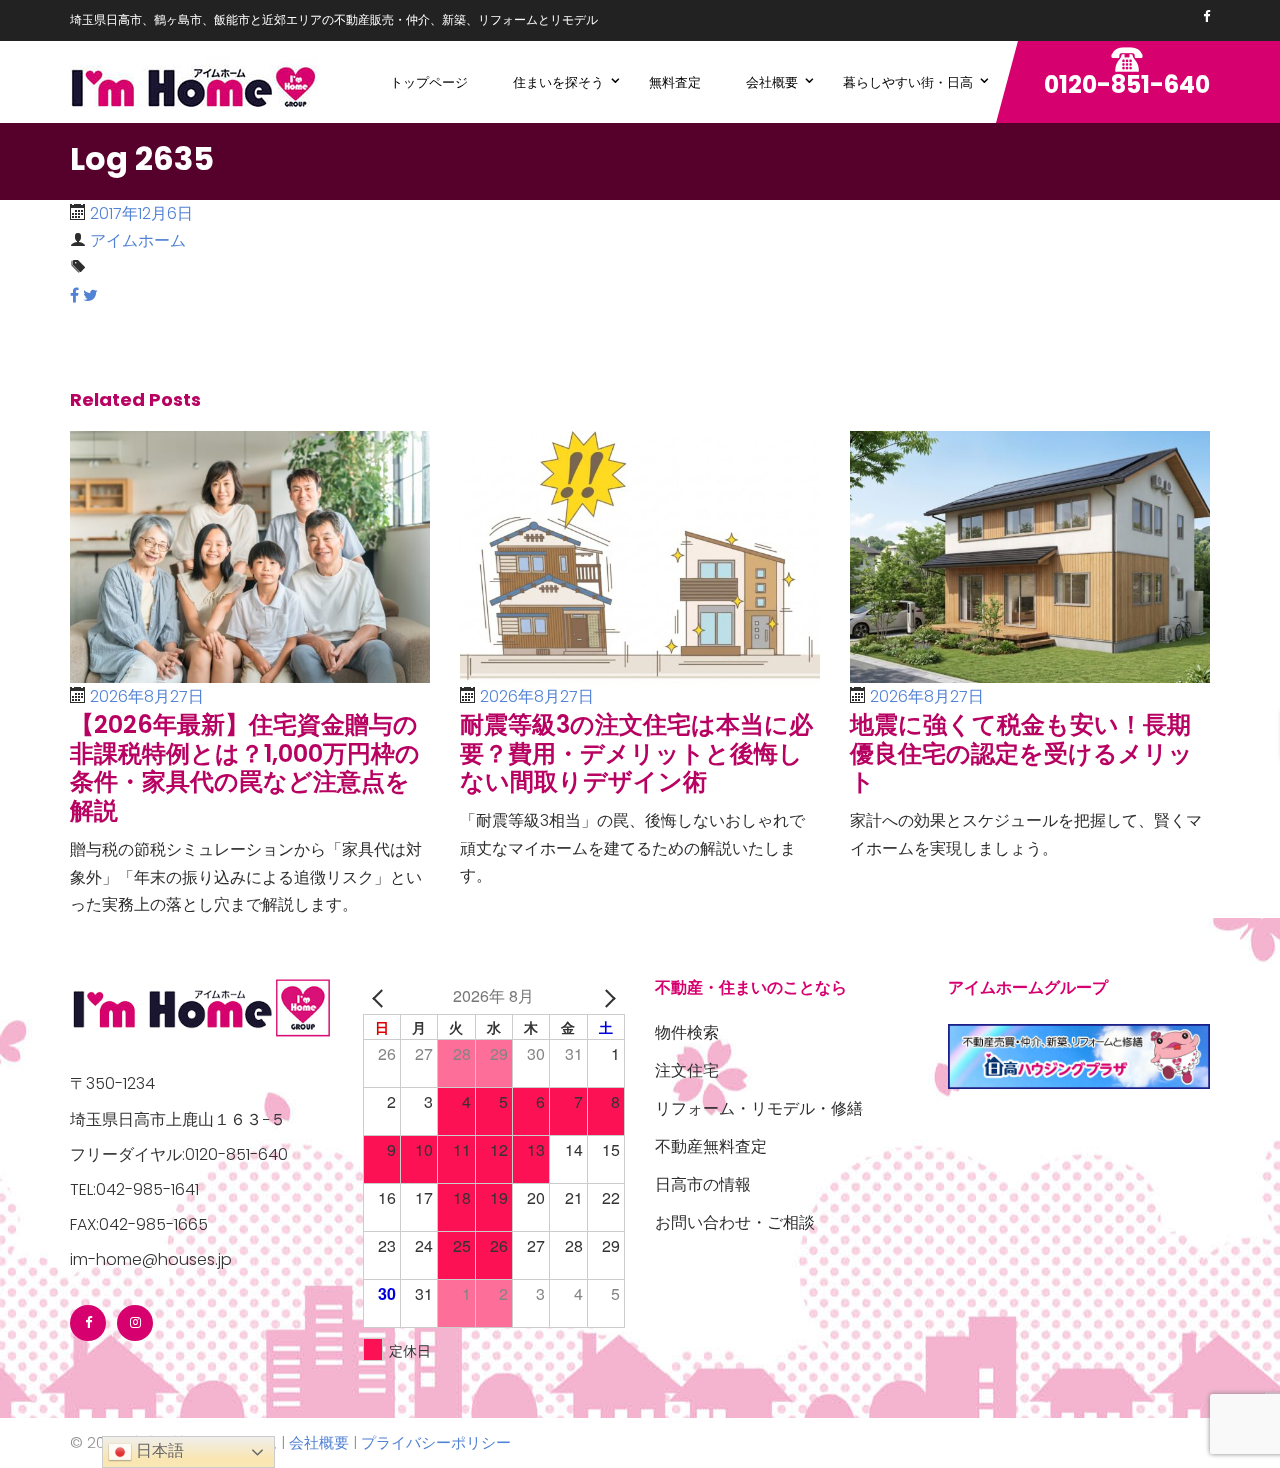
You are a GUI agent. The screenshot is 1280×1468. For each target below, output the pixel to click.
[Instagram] (135, 1323)
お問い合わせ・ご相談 (735, 1222)
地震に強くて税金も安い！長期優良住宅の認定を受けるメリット (1021, 753)
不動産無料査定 (711, 1146)
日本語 (158, 1450)
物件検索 (687, 1032)
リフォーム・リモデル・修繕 (759, 1108)
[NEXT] (606, 995)
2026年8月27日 (147, 696)
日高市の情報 (703, 1184)
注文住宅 (687, 1070)
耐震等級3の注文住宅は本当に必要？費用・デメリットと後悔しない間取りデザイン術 (636, 753)
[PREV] (382, 995)
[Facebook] (1206, 16)
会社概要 (319, 1442)
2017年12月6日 (141, 213)
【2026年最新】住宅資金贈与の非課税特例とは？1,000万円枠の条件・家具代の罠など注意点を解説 (245, 767)
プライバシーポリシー (436, 1442)
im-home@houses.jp (151, 1259)
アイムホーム (138, 240)
